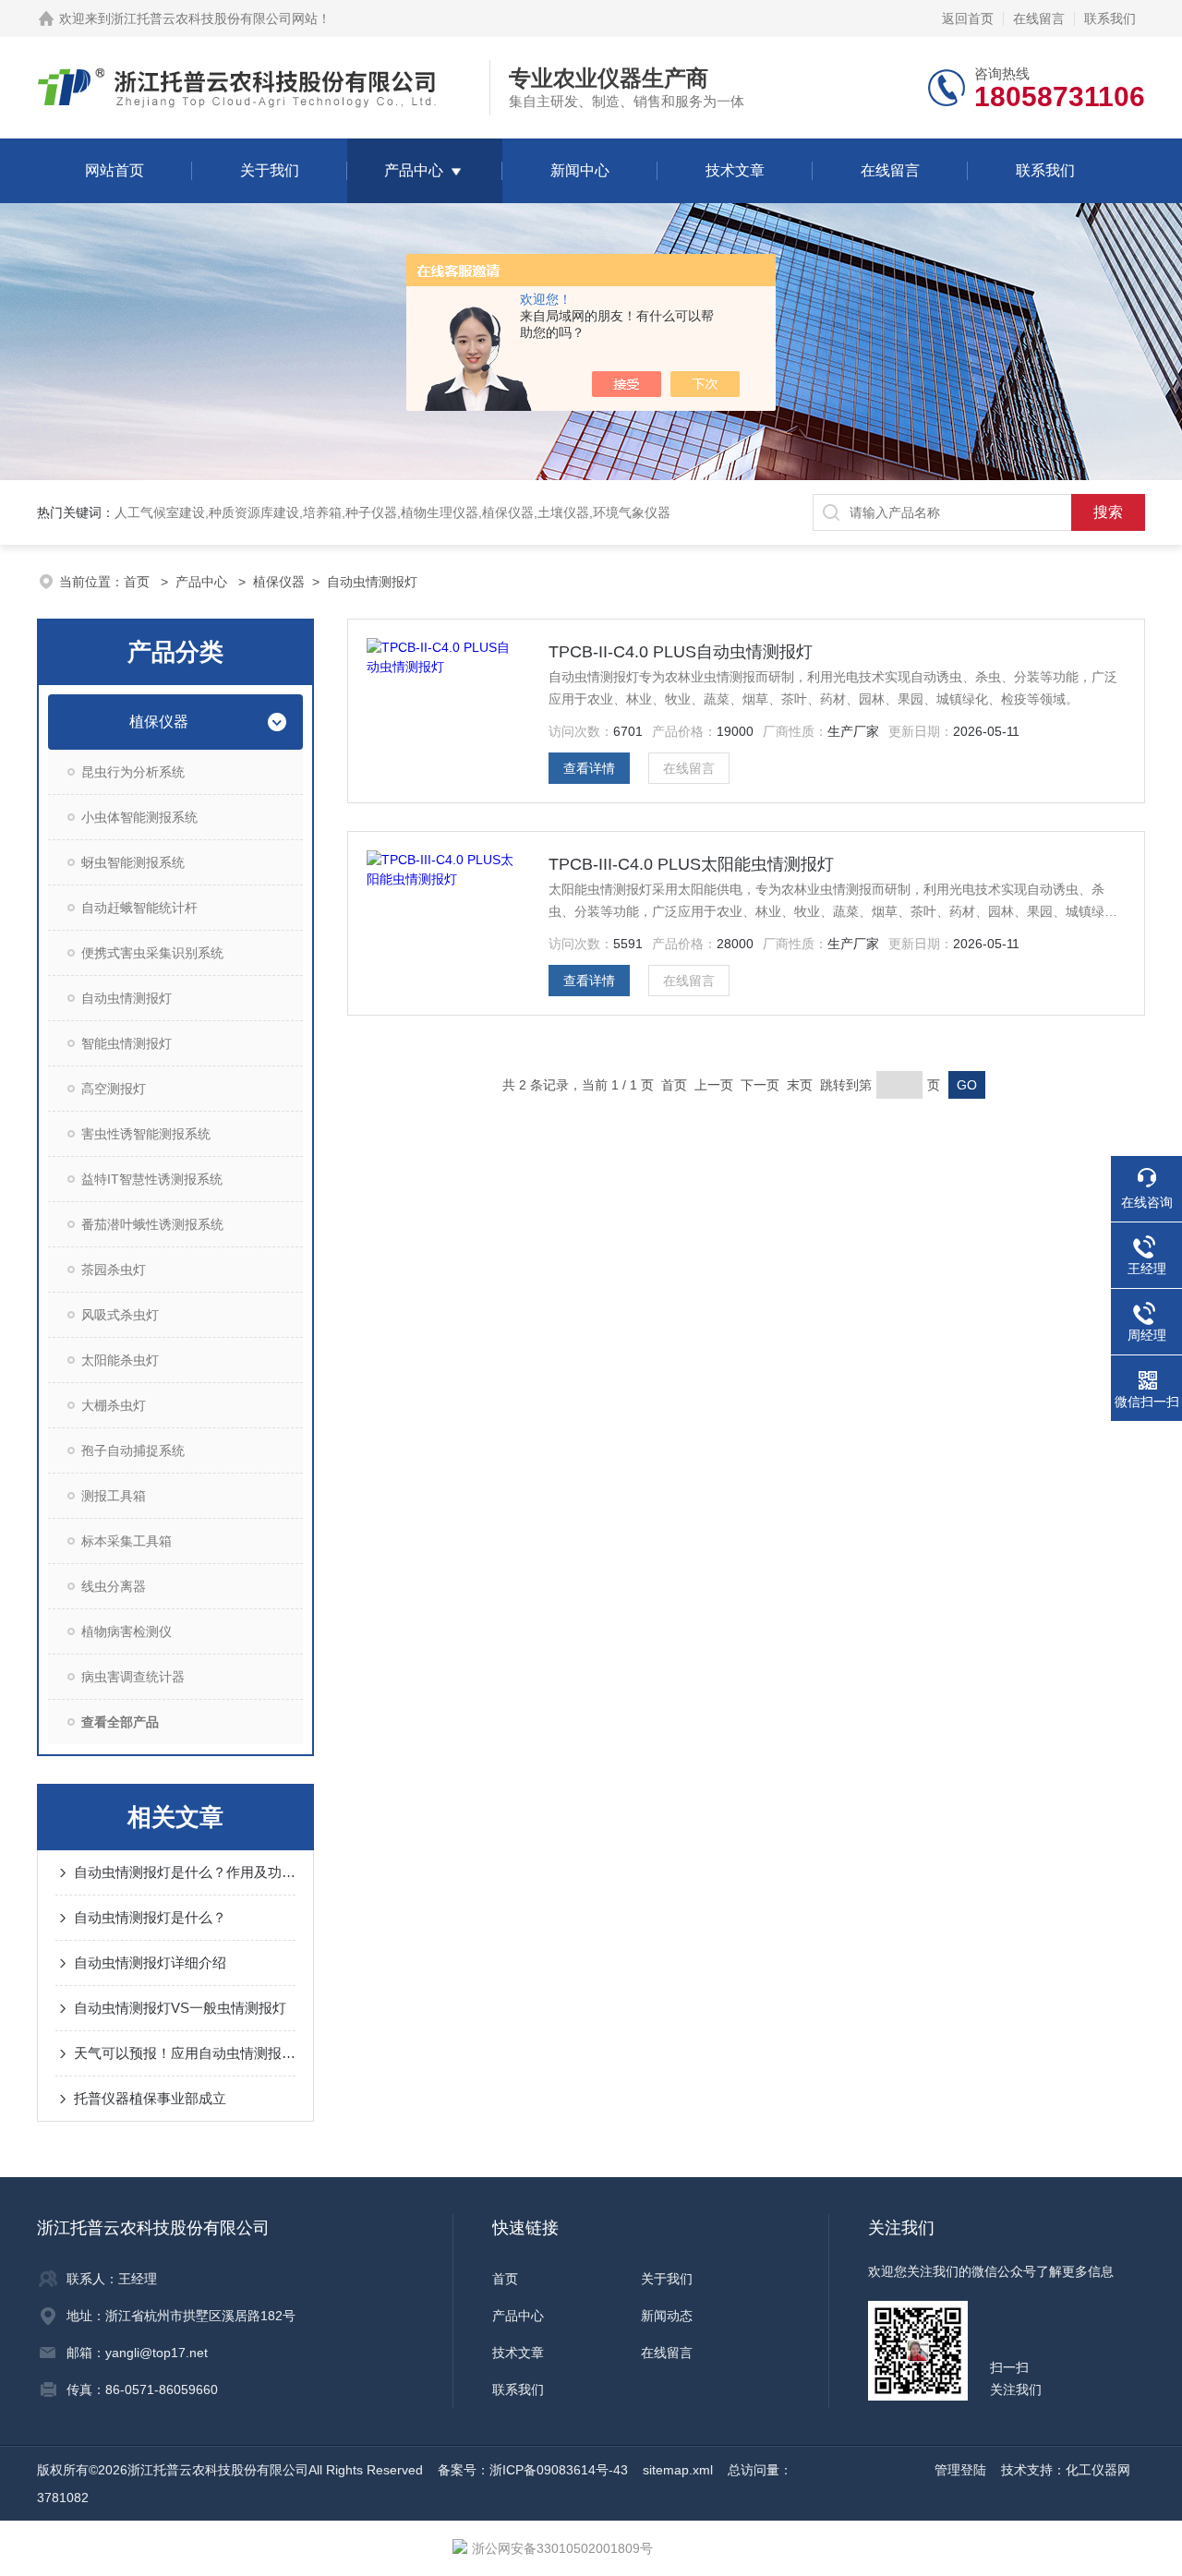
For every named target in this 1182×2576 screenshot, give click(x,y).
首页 (139, 582)
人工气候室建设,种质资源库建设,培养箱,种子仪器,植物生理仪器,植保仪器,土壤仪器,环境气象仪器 (392, 512)
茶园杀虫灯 (114, 1270)
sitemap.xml (678, 2470)
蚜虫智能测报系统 (133, 862)
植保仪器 (279, 582)
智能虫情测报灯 (127, 1043)
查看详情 (589, 768)
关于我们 (270, 170)
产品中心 (414, 170)
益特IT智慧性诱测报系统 (152, 1179)
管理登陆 (960, 2470)
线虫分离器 (114, 1586)
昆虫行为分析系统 (133, 772)
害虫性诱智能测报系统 (146, 1134)
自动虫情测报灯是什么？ (150, 1917)
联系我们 (1110, 18)
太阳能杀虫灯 (120, 1360)
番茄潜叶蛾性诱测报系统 (152, 1224)
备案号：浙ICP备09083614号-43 (533, 2470)
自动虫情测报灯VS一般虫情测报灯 (180, 2008)
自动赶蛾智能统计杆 (139, 908)
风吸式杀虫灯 (120, 1315)
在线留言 (1039, 18)
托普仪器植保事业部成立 (150, 2098)
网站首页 (115, 170)
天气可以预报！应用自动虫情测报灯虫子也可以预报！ (185, 2053)
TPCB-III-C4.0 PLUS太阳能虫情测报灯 (691, 864)
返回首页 (968, 18)
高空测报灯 (114, 1089)
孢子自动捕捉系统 (133, 1451)
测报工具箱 (114, 1496)
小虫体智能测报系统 (139, 817)
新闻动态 (667, 2316)
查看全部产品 (120, 1722)
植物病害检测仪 (127, 1631)
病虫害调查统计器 (133, 1677)
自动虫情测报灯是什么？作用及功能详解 (185, 1872)
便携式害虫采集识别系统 (152, 953)
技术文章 (735, 170)
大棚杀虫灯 (114, 1405)
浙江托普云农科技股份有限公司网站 (214, 18)
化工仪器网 (1098, 2470)
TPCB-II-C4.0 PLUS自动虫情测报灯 (681, 652)
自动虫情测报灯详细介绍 (150, 1962)
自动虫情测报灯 (372, 582)
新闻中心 (580, 170)
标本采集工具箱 (127, 1541)
